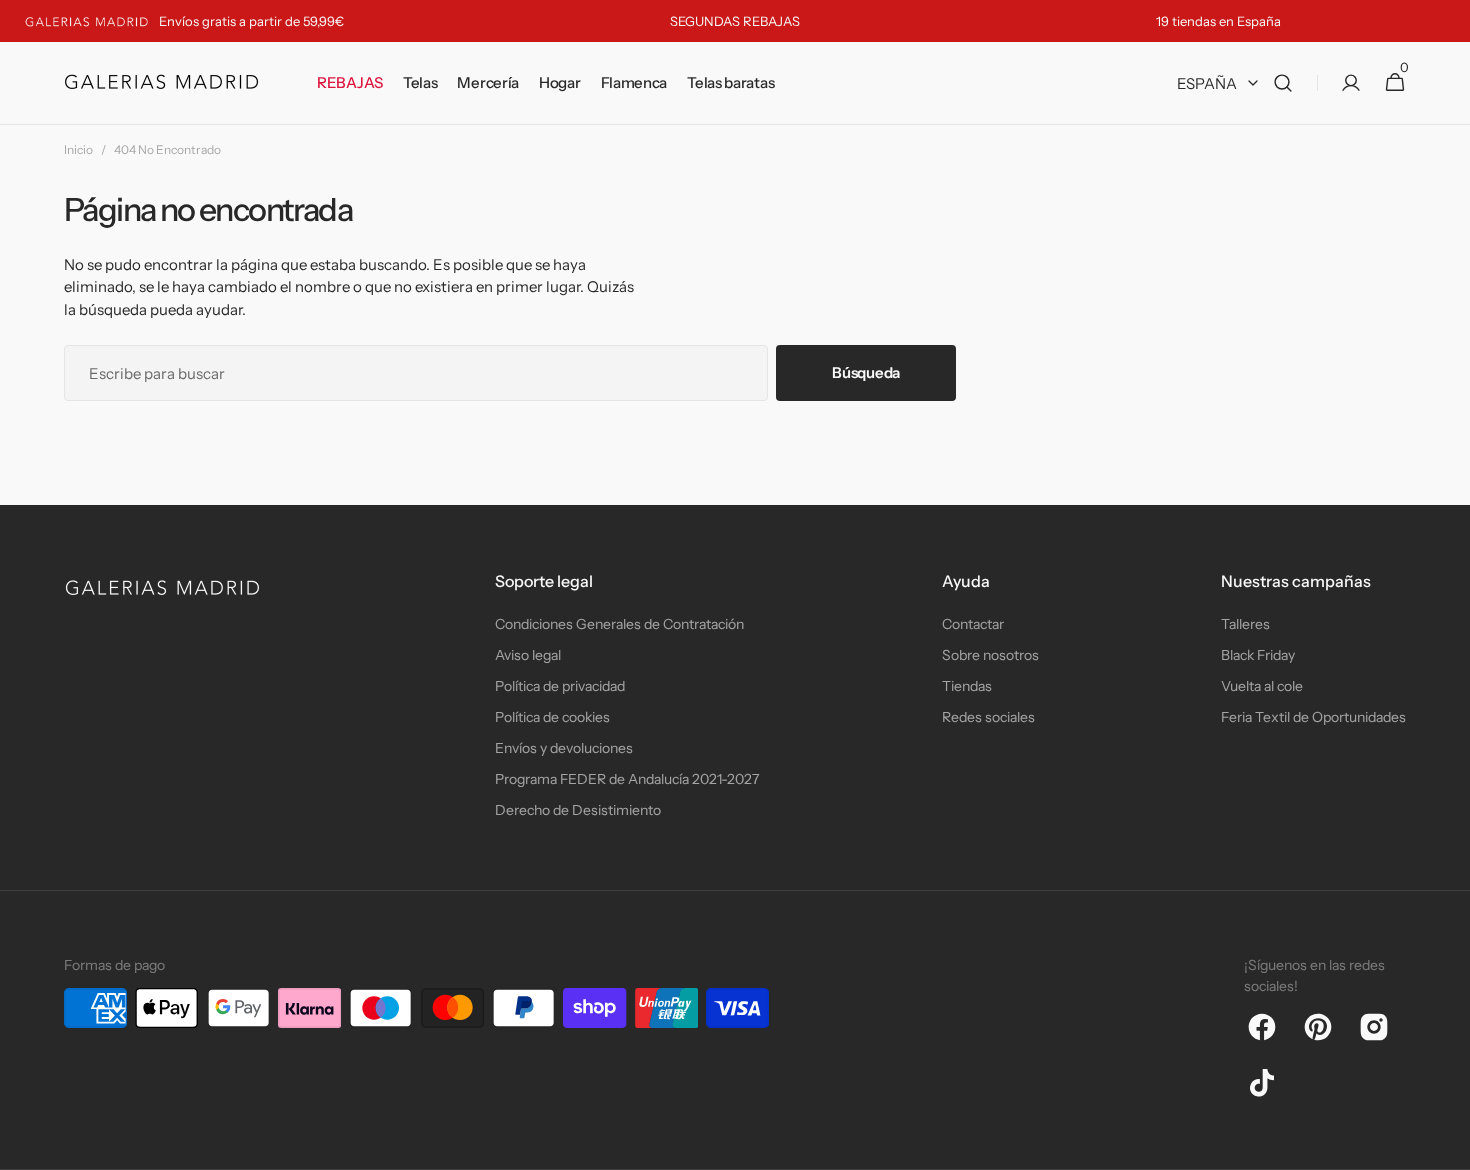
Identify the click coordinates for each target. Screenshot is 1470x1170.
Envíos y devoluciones (564, 748)
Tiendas (967, 686)
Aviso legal (528, 655)
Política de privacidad (560, 686)
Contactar (973, 624)
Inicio (78, 149)
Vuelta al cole (1262, 686)
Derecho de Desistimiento (578, 810)
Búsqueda (866, 372)
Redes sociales (988, 717)
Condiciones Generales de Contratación (619, 624)
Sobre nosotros (990, 655)
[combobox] (416, 373)
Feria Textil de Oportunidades (1313, 717)
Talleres (1245, 624)
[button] (1283, 83)
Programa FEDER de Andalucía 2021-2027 (627, 779)
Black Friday (1258, 655)
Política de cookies (552, 717)
